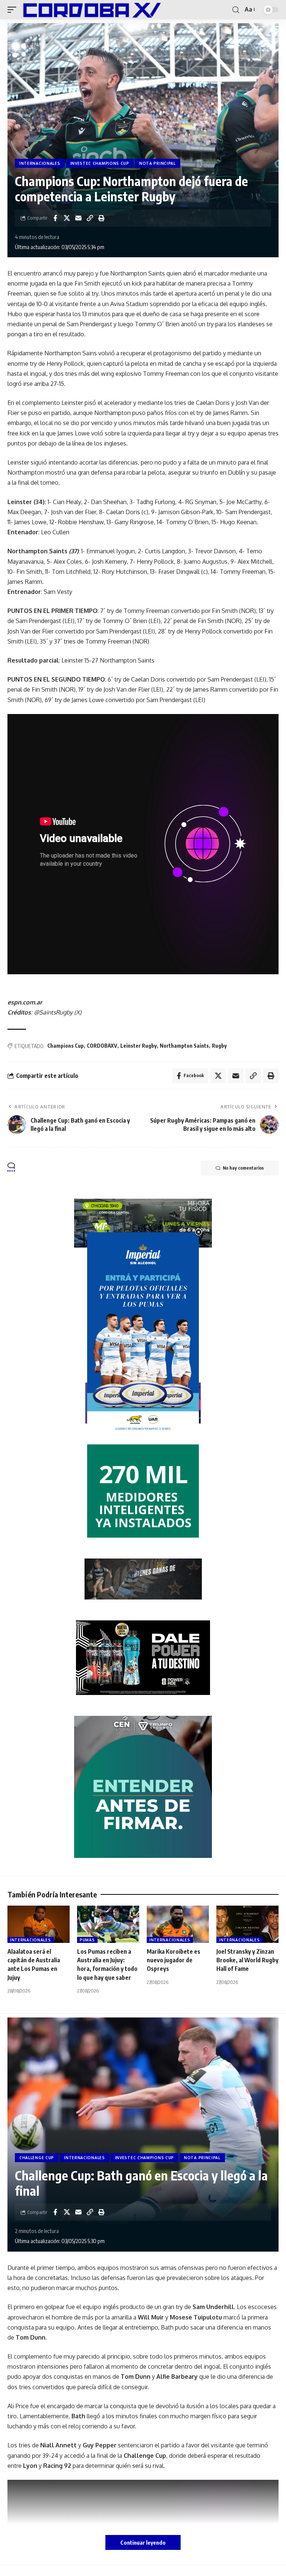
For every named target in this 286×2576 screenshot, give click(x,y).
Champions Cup (66, 1046)
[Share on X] (67, 218)
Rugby (219, 1046)
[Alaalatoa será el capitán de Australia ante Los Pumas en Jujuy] (39, 1924)
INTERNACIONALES (40, 163)
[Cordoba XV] (90, 10)
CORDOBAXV (102, 1046)
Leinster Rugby (139, 1046)
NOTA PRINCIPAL (158, 163)
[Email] (78, 218)
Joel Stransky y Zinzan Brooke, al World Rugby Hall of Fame (247, 1960)
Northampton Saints (184, 1046)
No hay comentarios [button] (243, 1168)
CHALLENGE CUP (37, 2158)
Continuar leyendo (143, 2542)
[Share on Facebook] (55, 218)
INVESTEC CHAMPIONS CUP (100, 163)
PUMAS (87, 1940)
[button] (14, 10)
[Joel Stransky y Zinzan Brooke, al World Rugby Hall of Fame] (247, 1924)
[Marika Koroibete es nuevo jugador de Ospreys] (178, 1924)
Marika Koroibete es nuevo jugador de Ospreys (174, 1960)
